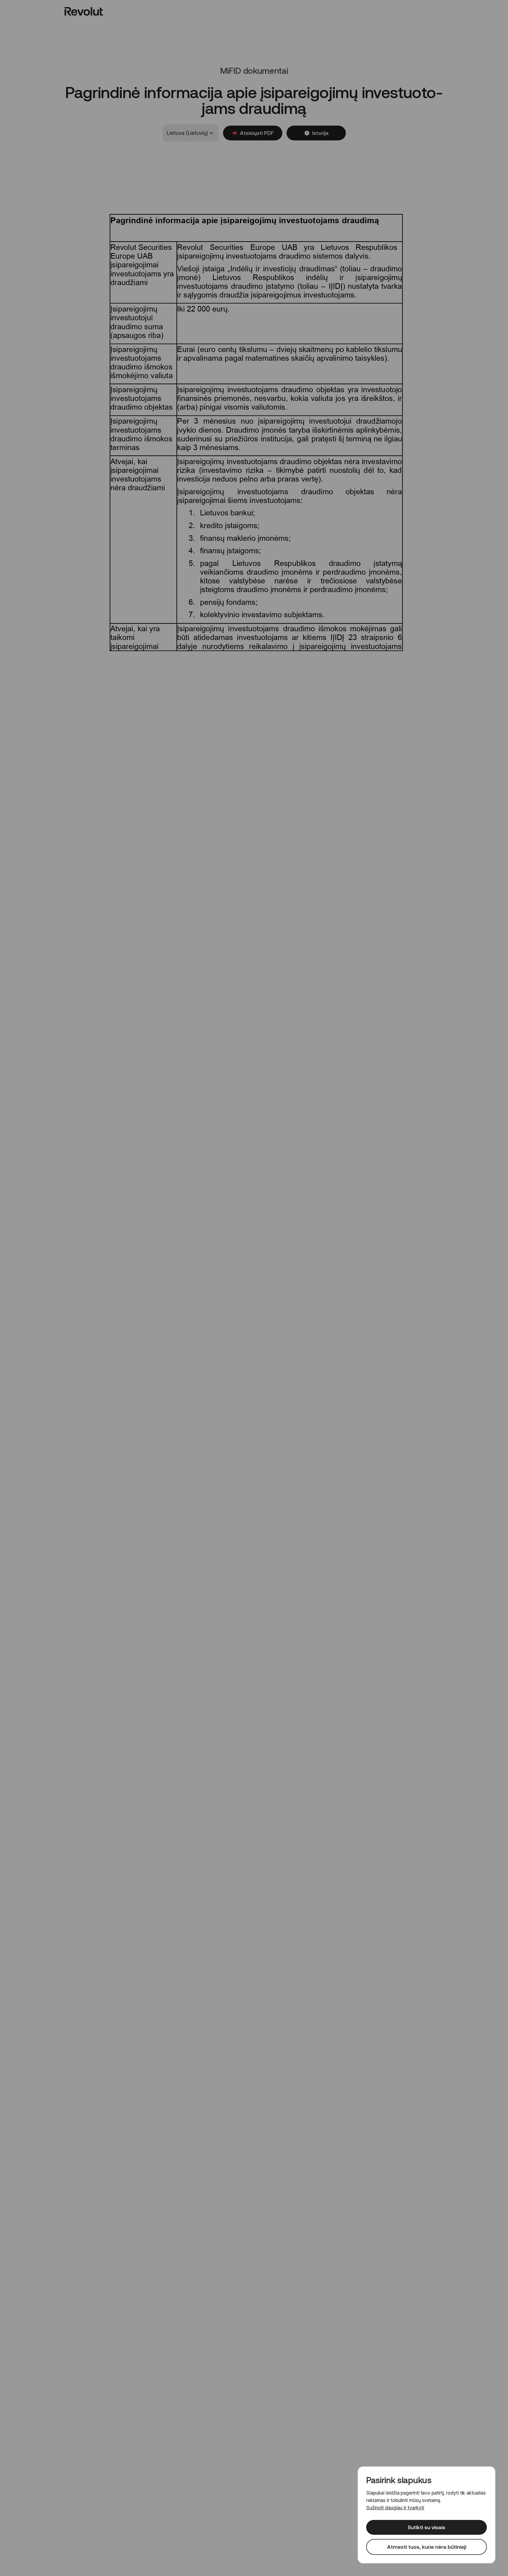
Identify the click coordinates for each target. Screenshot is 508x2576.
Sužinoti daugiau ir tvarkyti (395, 2508)
